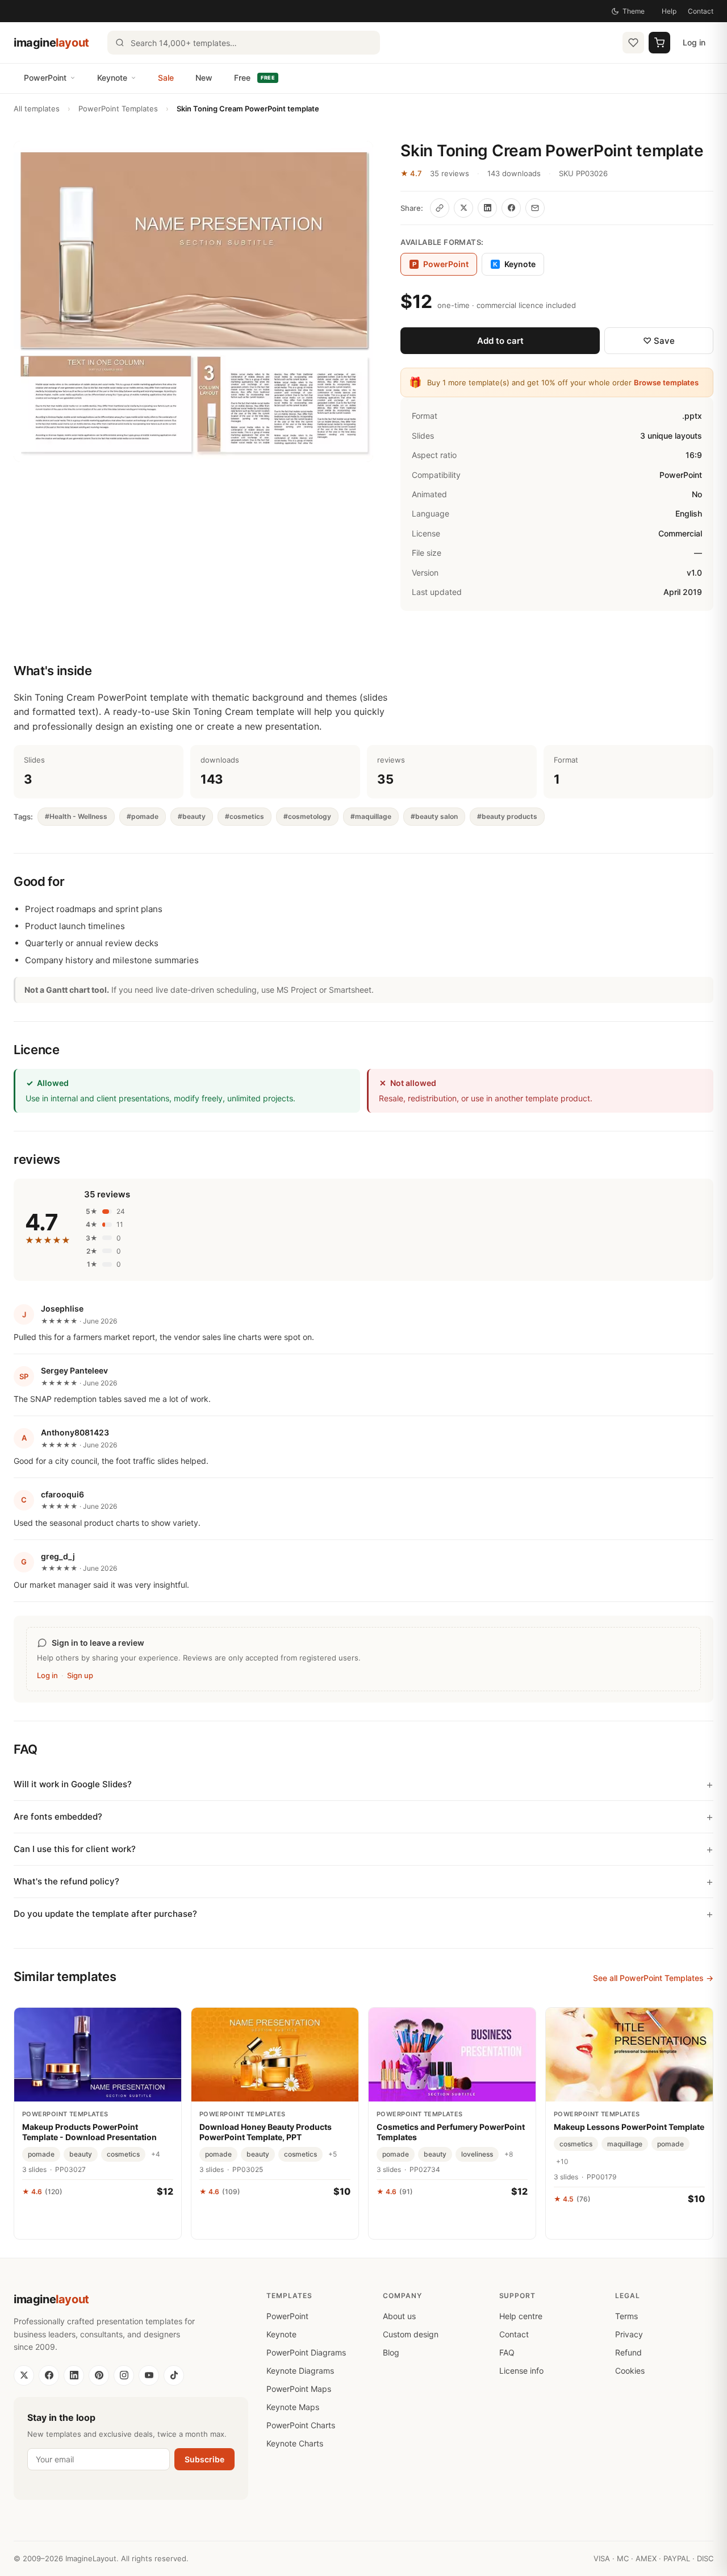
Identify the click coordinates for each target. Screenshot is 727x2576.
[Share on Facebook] (511, 208)
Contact (701, 11)
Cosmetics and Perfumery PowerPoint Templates (451, 2132)
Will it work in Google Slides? (73, 1784)
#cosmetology (307, 816)
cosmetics (123, 2154)
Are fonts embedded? (58, 1816)
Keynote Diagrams (300, 2371)
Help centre (521, 2316)
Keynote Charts (295, 2443)
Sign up (80, 1675)
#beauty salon (434, 816)
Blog (391, 2352)
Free (254, 78)
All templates (37, 109)
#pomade (143, 816)
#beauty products (507, 816)
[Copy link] (440, 208)
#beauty (192, 816)
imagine (51, 43)
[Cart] (659, 43)
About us (399, 2316)
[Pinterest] (99, 2375)
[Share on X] (463, 208)
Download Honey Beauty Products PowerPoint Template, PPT (266, 2132)
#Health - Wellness (76, 816)
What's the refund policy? (66, 1881)
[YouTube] (149, 2375)
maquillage (625, 2144)
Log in (694, 42)
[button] (193, 301)
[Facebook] (49, 2375)
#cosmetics (245, 816)
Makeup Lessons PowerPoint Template (629, 2127)
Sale (166, 78)
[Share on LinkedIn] (487, 208)
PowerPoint (45, 78)
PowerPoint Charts (301, 2425)
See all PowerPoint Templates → (653, 1978)
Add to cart (500, 341)
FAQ (507, 2352)
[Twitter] (24, 2375)
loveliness (477, 2154)
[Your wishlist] (633, 43)
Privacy (629, 2334)
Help (669, 11)
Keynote (112, 78)
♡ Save (659, 341)
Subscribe (204, 2459)
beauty (81, 2154)
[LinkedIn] (74, 2375)
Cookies (630, 2371)
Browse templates (666, 382)
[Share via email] (535, 208)
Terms (626, 2316)
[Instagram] (124, 2375)
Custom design (411, 2334)
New (204, 78)
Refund (628, 2352)
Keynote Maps (293, 2407)
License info (521, 2371)
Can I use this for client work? (75, 1849)
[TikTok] (174, 2375)
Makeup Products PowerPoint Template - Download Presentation (89, 2132)
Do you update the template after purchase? (105, 1914)
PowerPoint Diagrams (306, 2352)
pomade (41, 2154)
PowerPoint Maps (299, 2389)
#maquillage (371, 816)
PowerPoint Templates (118, 109)
